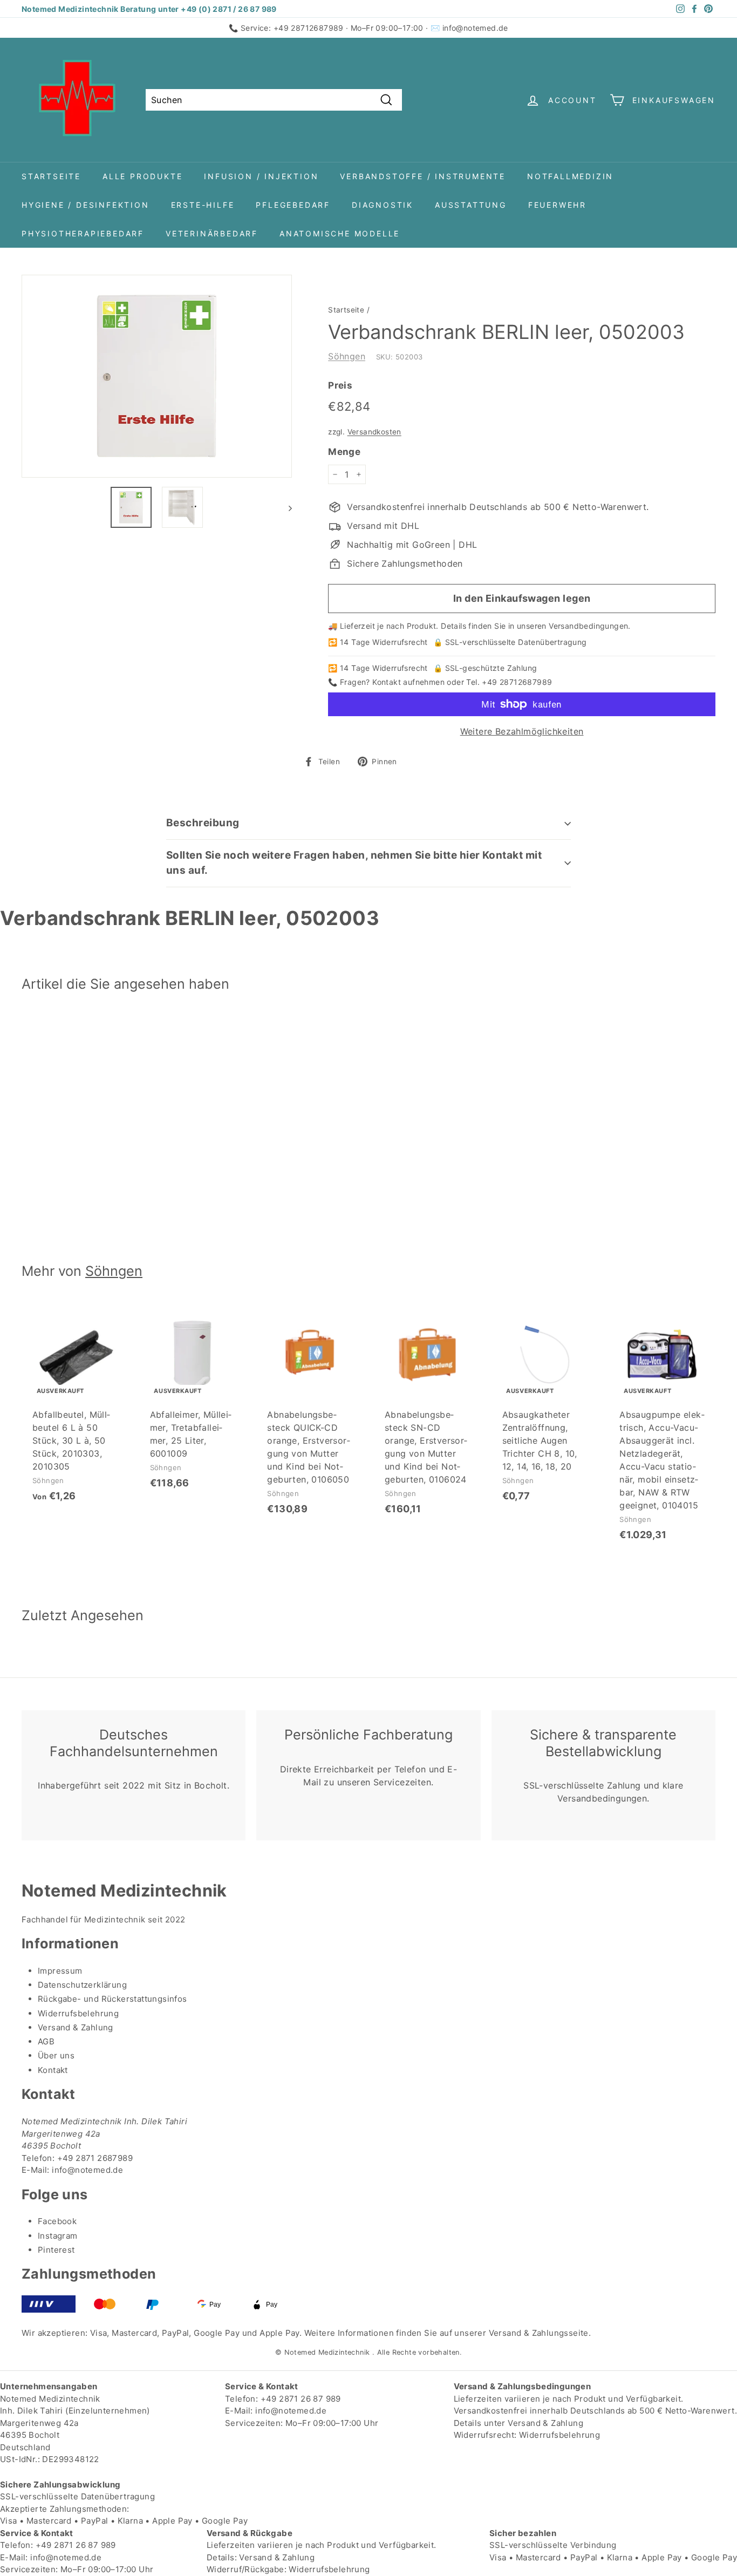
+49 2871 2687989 (95, 2158)
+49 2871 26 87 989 (301, 2399)
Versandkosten (374, 432)
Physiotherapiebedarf (83, 233)
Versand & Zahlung (76, 2027)
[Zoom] (157, 376)
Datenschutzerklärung (82, 1985)
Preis (340, 385)
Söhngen (347, 356)
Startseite (51, 176)
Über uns (56, 2055)
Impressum (60, 1971)
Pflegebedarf (293, 205)
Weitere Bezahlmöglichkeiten (522, 731)
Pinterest (56, 2250)
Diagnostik (383, 205)
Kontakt (53, 2070)
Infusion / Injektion (261, 176)
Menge (344, 452)
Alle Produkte (142, 176)
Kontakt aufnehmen (408, 682)
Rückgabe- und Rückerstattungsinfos (112, 1999)
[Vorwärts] (285, 507)
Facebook (57, 2221)
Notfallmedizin (570, 176)
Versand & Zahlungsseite (539, 2333)
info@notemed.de (475, 28)
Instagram (58, 2236)
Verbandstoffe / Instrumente (423, 176)
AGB (46, 2041)
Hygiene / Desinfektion (86, 205)
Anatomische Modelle (340, 233)
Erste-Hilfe (203, 205)
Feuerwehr (557, 205)
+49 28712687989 (309, 28)
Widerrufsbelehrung (78, 2013)
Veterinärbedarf (212, 233)
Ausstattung (471, 205)
